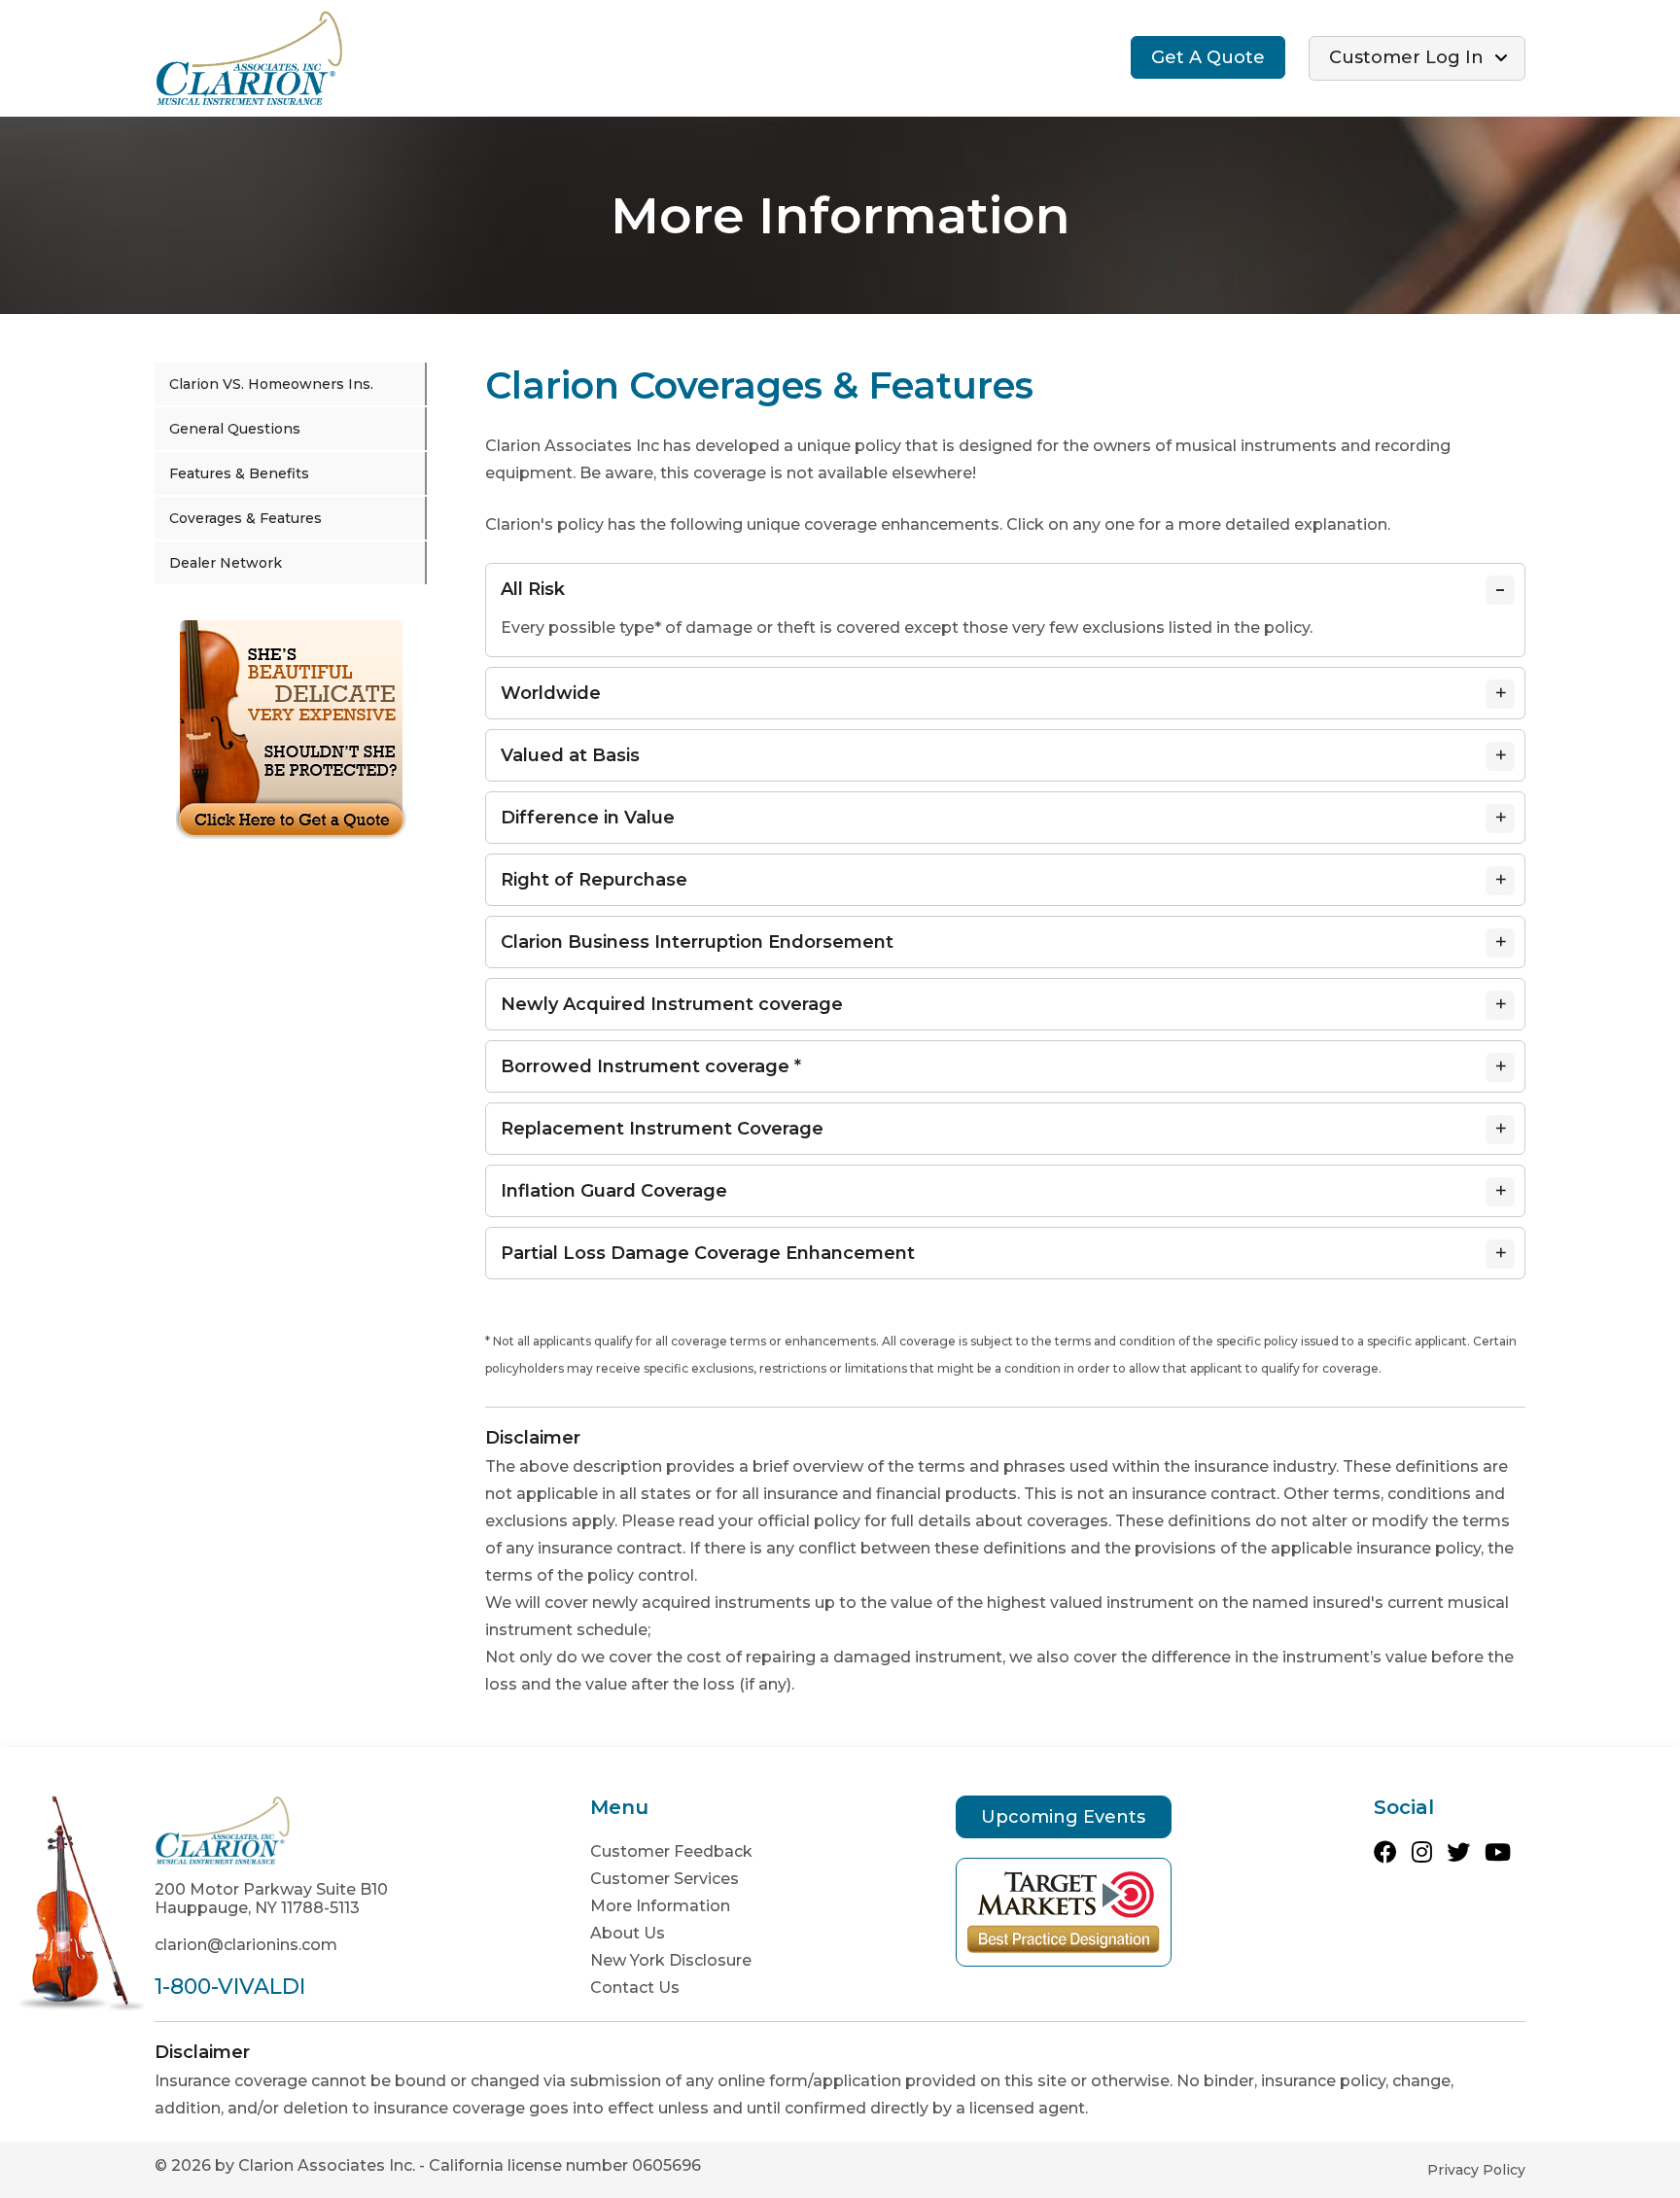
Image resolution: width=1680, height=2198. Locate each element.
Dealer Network (226, 563)
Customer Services (665, 1879)
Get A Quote (1208, 57)
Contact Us (635, 1988)
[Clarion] (249, 57)
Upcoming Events (1063, 1817)
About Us (628, 1933)
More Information (660, 1906)
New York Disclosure (671, 1960)
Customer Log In (1406, 57)
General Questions (235, 429)
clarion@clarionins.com (246, 1945)
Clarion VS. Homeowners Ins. (271, 384)
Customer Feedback (671, 1851)
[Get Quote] (291, 730)
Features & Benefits (239, 473)
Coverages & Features (245, 518)
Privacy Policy (1476, 2170)
